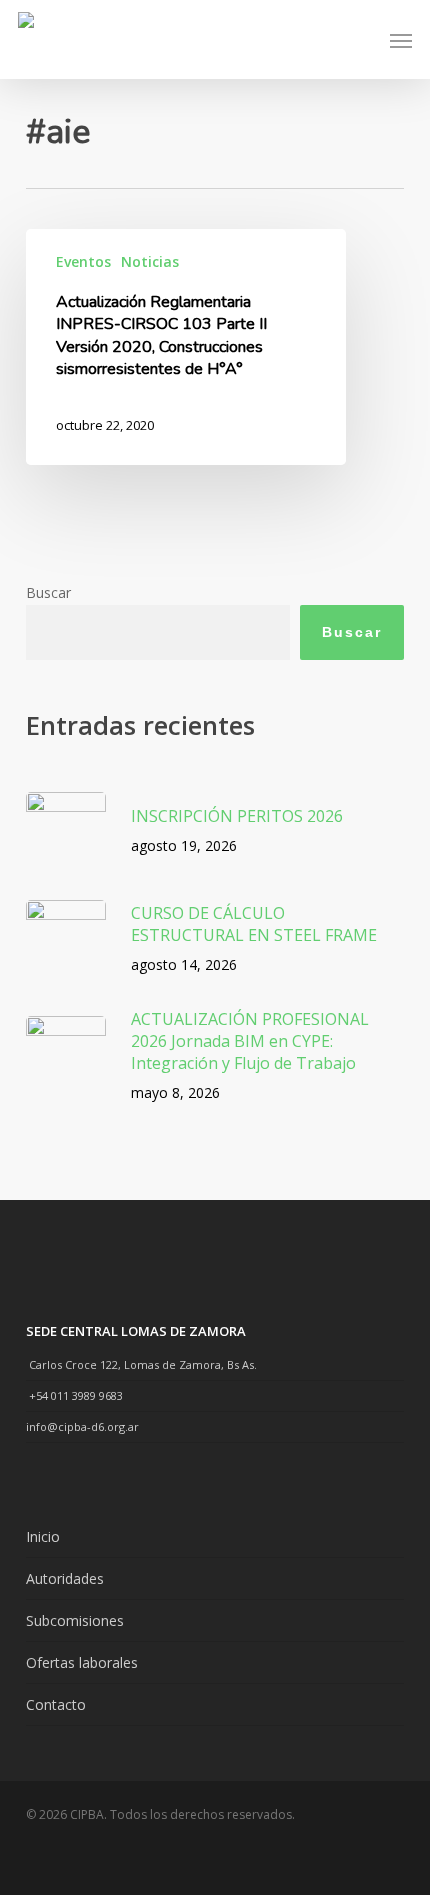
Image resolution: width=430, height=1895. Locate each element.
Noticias (150, 261)
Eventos (83, 261)
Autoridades (65, 1578)
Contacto (56, 1704)
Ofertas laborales (82, 1662)
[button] (401, 40)
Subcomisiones (75, 1620)
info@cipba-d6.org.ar (82, 1426)
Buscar (48, 592)
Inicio (43, 1536)
